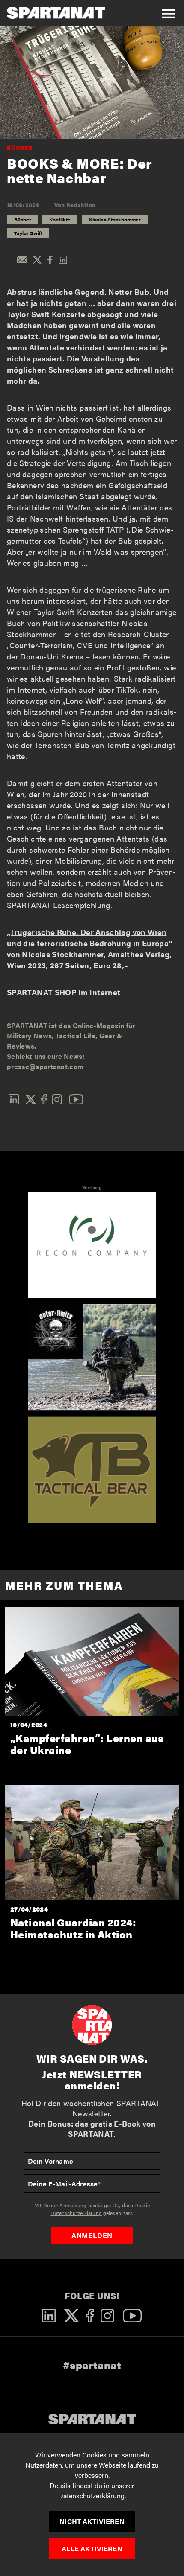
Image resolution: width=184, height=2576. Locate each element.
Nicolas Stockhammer (115, 219)
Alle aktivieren (92, 2548)
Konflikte (60, 219)
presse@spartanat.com (45, 1066)
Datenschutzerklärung (91, 2496)
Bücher (20, 147)
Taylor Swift (28, 233)
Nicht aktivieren (92, 2521)
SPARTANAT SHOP (42, 992)
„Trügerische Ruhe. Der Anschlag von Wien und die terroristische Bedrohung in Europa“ (90, 937)
